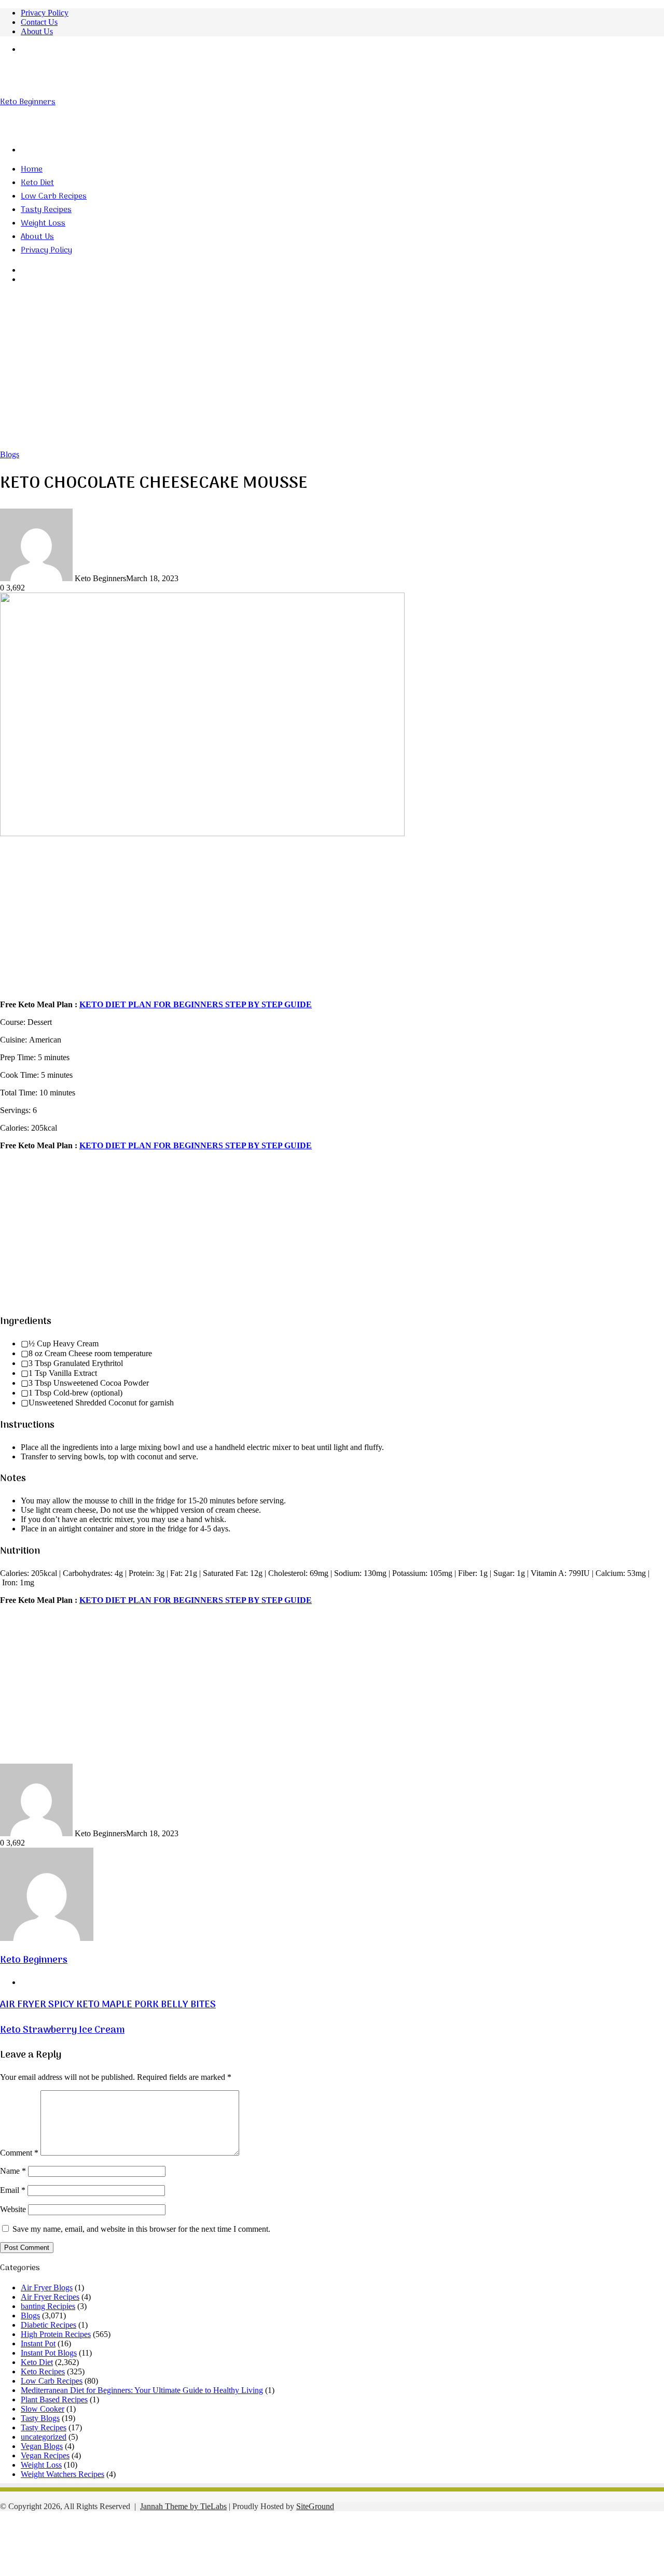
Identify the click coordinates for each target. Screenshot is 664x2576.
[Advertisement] (332, 372)
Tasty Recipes (46, 210)
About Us (37, 31)
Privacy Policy (45, 13)
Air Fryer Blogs (47, 2288)
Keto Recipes (43, 2371)
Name (13, 2171)
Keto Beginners (34, 1960)
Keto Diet (37, 183)
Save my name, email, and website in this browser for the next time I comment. (141, 2229)
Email (13, 2190)
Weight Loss (43, 223)
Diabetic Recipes (49, 2325)
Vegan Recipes (45, 2455)
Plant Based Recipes (54, 2399)
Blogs (10, 454)
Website (13, 2209)
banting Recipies (48, 2306)
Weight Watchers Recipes (63, 2474)
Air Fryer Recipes (50, 2297)
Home (32, 170)
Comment (19, 2153)
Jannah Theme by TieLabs (183, 2506)
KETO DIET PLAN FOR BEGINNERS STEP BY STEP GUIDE (196, 1004)
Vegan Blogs (42, 2446)
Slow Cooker (43, 2409)
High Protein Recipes (56, 2334)
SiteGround (315, 2506)
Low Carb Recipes (54, 196)
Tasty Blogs (40, 2418)
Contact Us (39, 22)
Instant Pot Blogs (49, 2353)
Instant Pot (38, 2343)
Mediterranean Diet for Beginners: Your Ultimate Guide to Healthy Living (142, 2390)
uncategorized (44, 2437)
